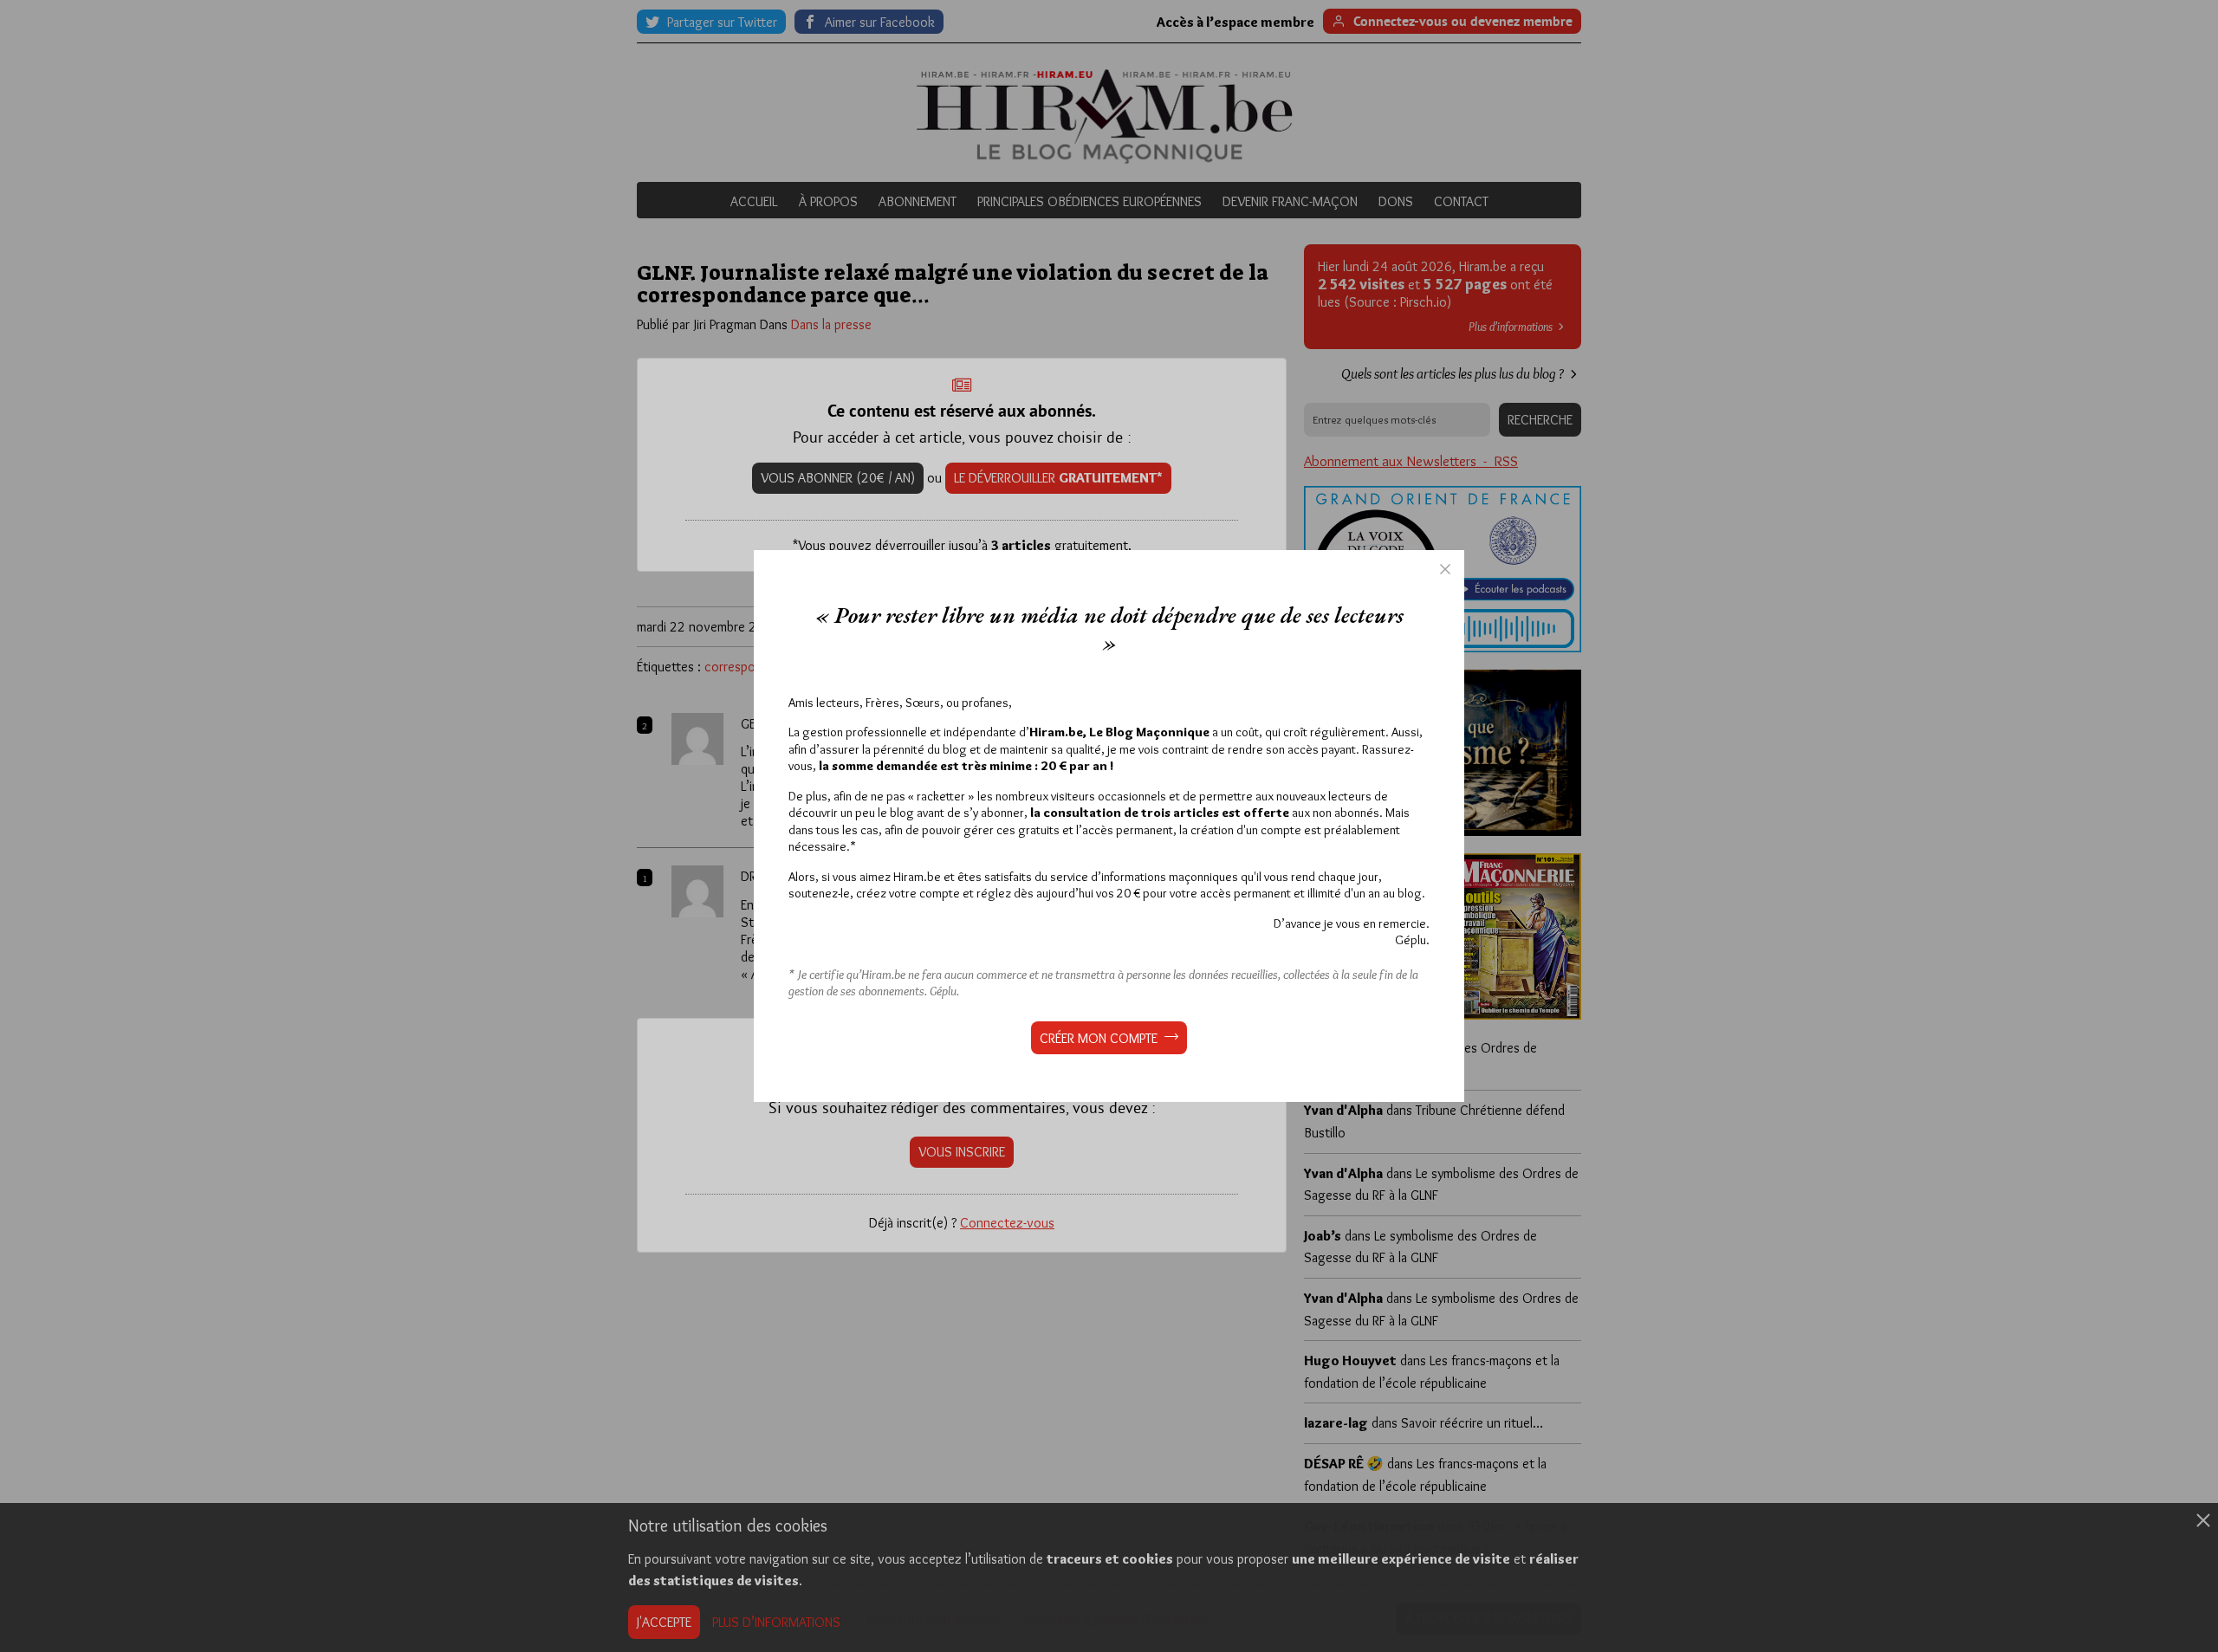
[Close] (1445, 569)
